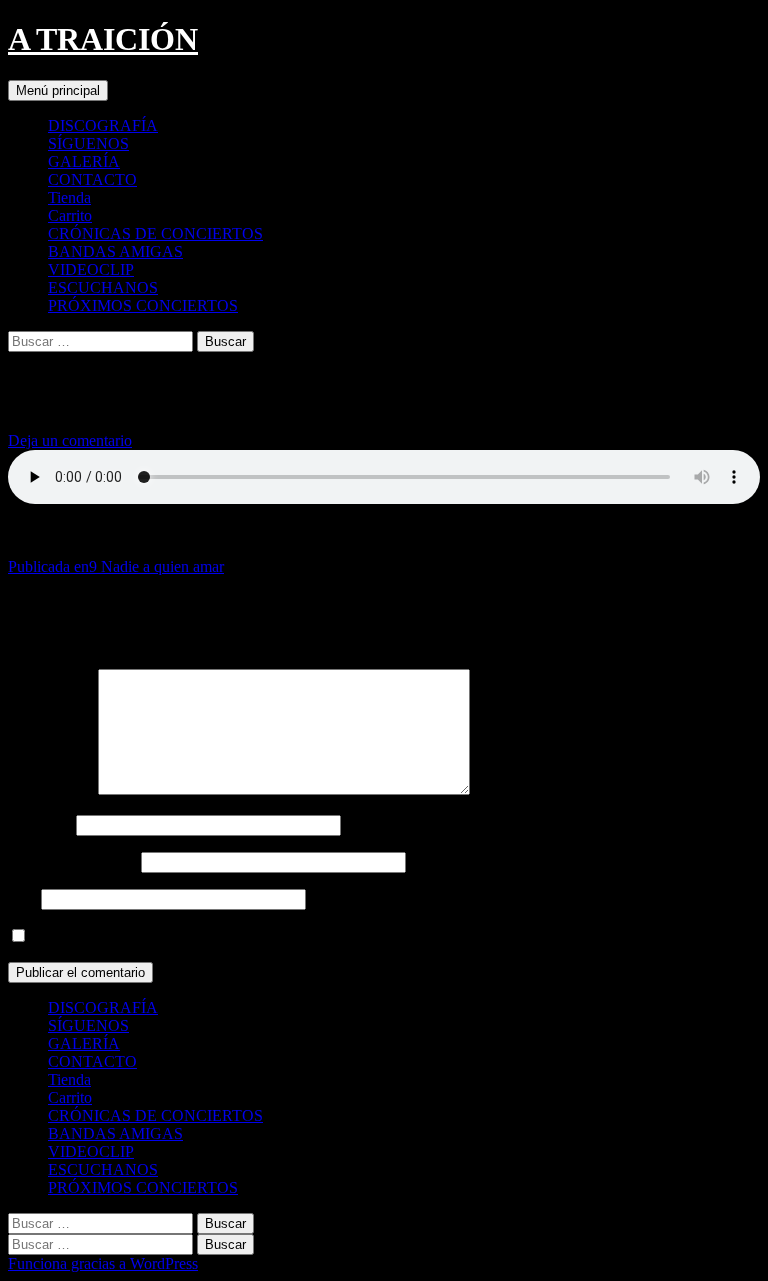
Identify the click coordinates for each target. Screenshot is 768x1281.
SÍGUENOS (88, 143)
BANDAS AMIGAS (115, 251)
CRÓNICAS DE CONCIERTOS (155, 233)
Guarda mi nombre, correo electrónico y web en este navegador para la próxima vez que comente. (340, 936)
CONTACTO (92, 179)
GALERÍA (84, 161)
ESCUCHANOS (103, 287)
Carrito (70, 215)
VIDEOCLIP (91, 269)
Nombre (40, 824)
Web (22, 898)
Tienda (69, 197)
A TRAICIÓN (103, 39)
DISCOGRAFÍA (103, 125)
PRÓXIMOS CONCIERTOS (143, 305)
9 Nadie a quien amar (116, 566)
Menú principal (58, 90)
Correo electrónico (72, 861)
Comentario (51, 789)
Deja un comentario (70, 440)
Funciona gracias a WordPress (103, 1263)
